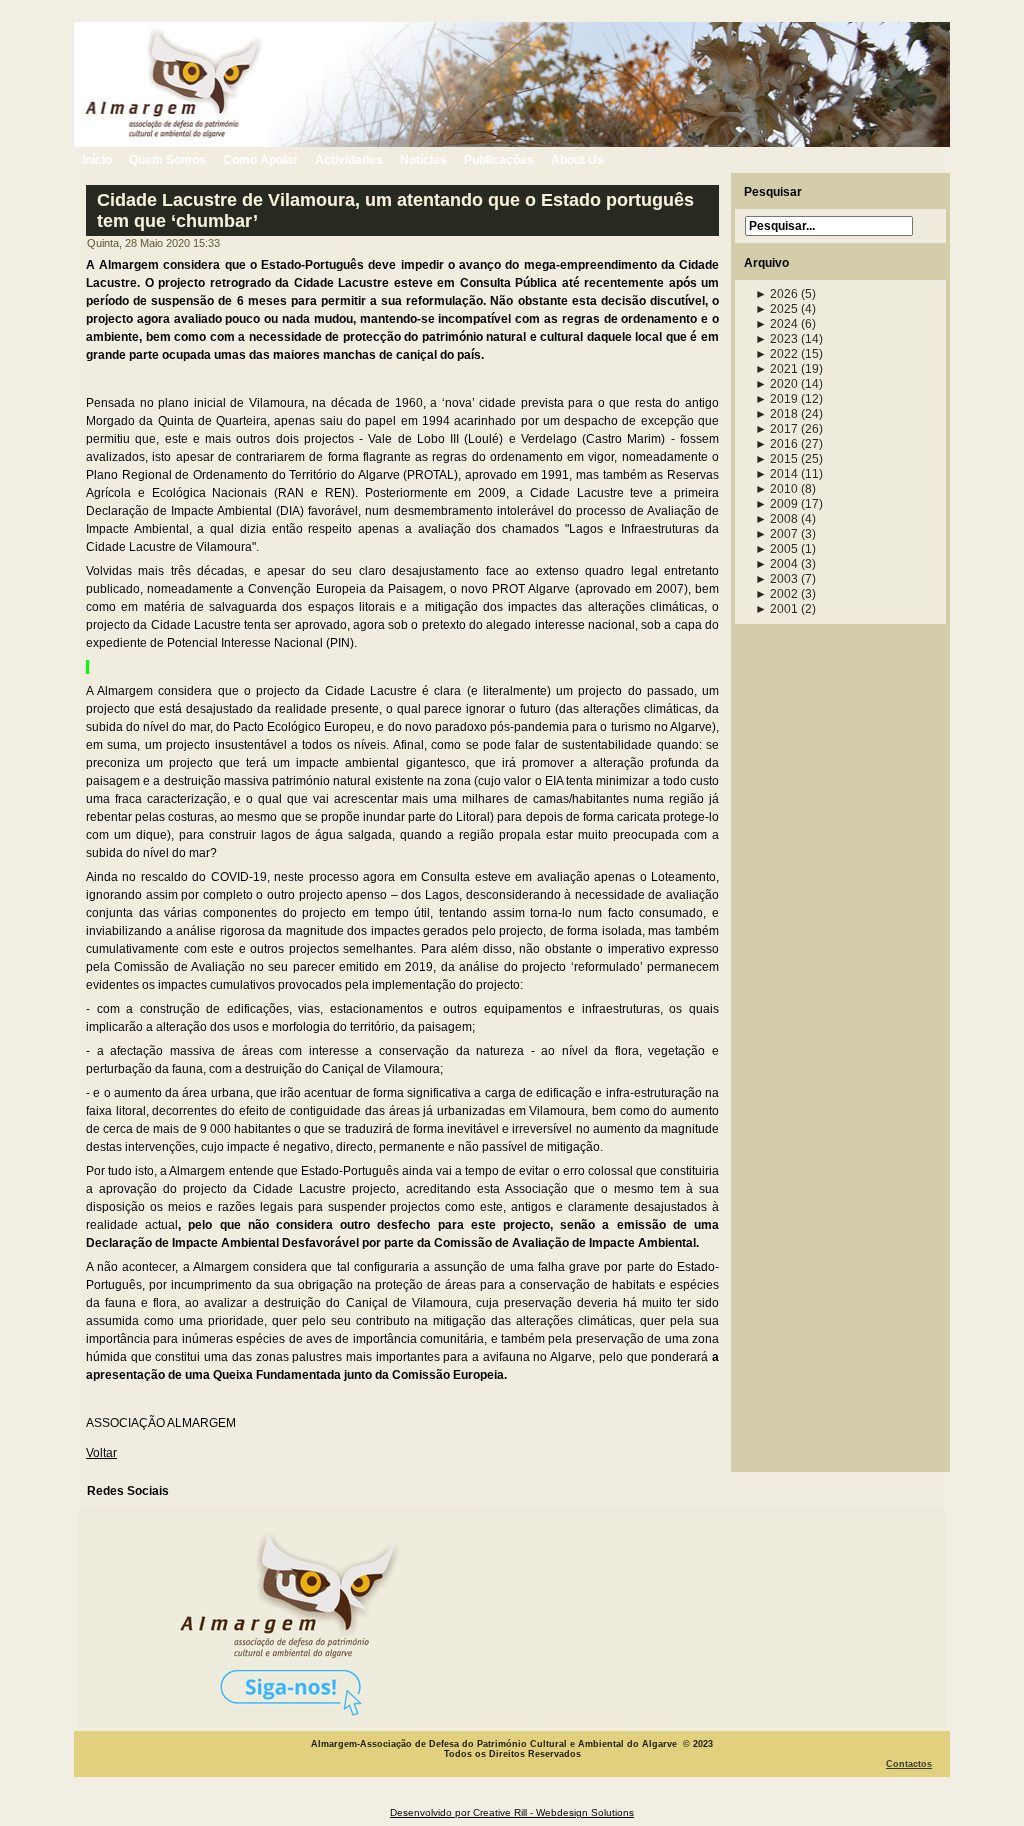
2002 (776, 594)
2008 (776, 519)
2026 (776, 294)
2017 (776, 429)
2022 (776, 354)
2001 (776, 609)
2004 (776, 564)
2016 (776, 444)
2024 (776, 324)
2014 (776, 474)
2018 (776, 414)
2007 (776, 534)
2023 (776, 339)
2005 (776, 549)
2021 (776, 369)
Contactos (909, 1764)
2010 (776, 489)
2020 (776, 384)
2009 (776, 504)
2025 (776, 309)
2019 (776, 399)
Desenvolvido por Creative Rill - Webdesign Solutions (512, 1812)
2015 (776, 459)
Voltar (101, 1453)
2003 (776, 579)
